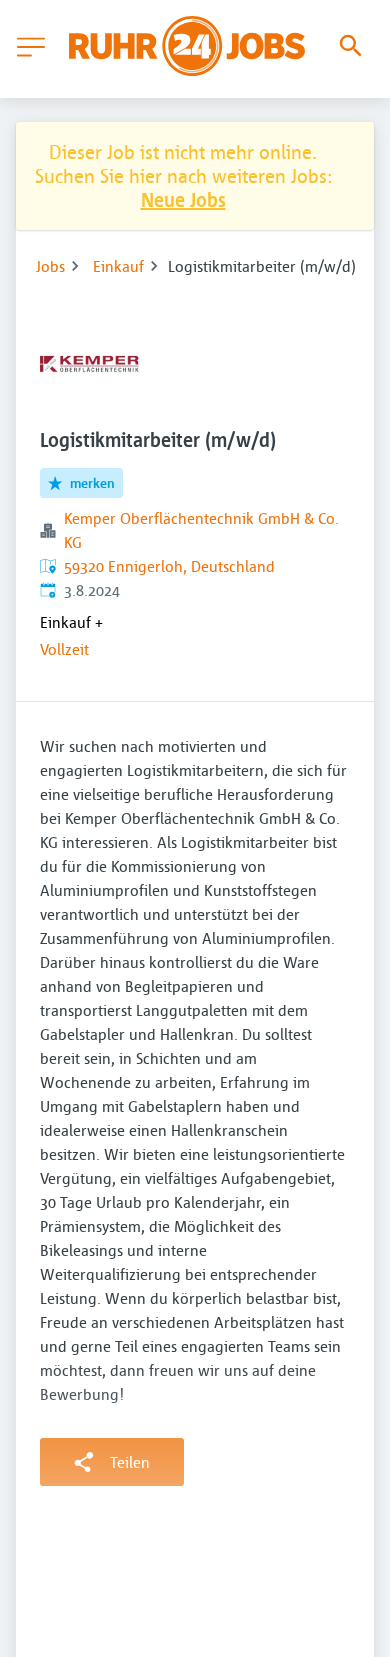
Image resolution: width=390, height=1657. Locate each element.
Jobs (50, 266)
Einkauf (118, 266)
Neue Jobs (183, 199)
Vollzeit (64, 649)
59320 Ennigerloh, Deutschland (169, 566)
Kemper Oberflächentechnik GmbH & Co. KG (201, 530)
